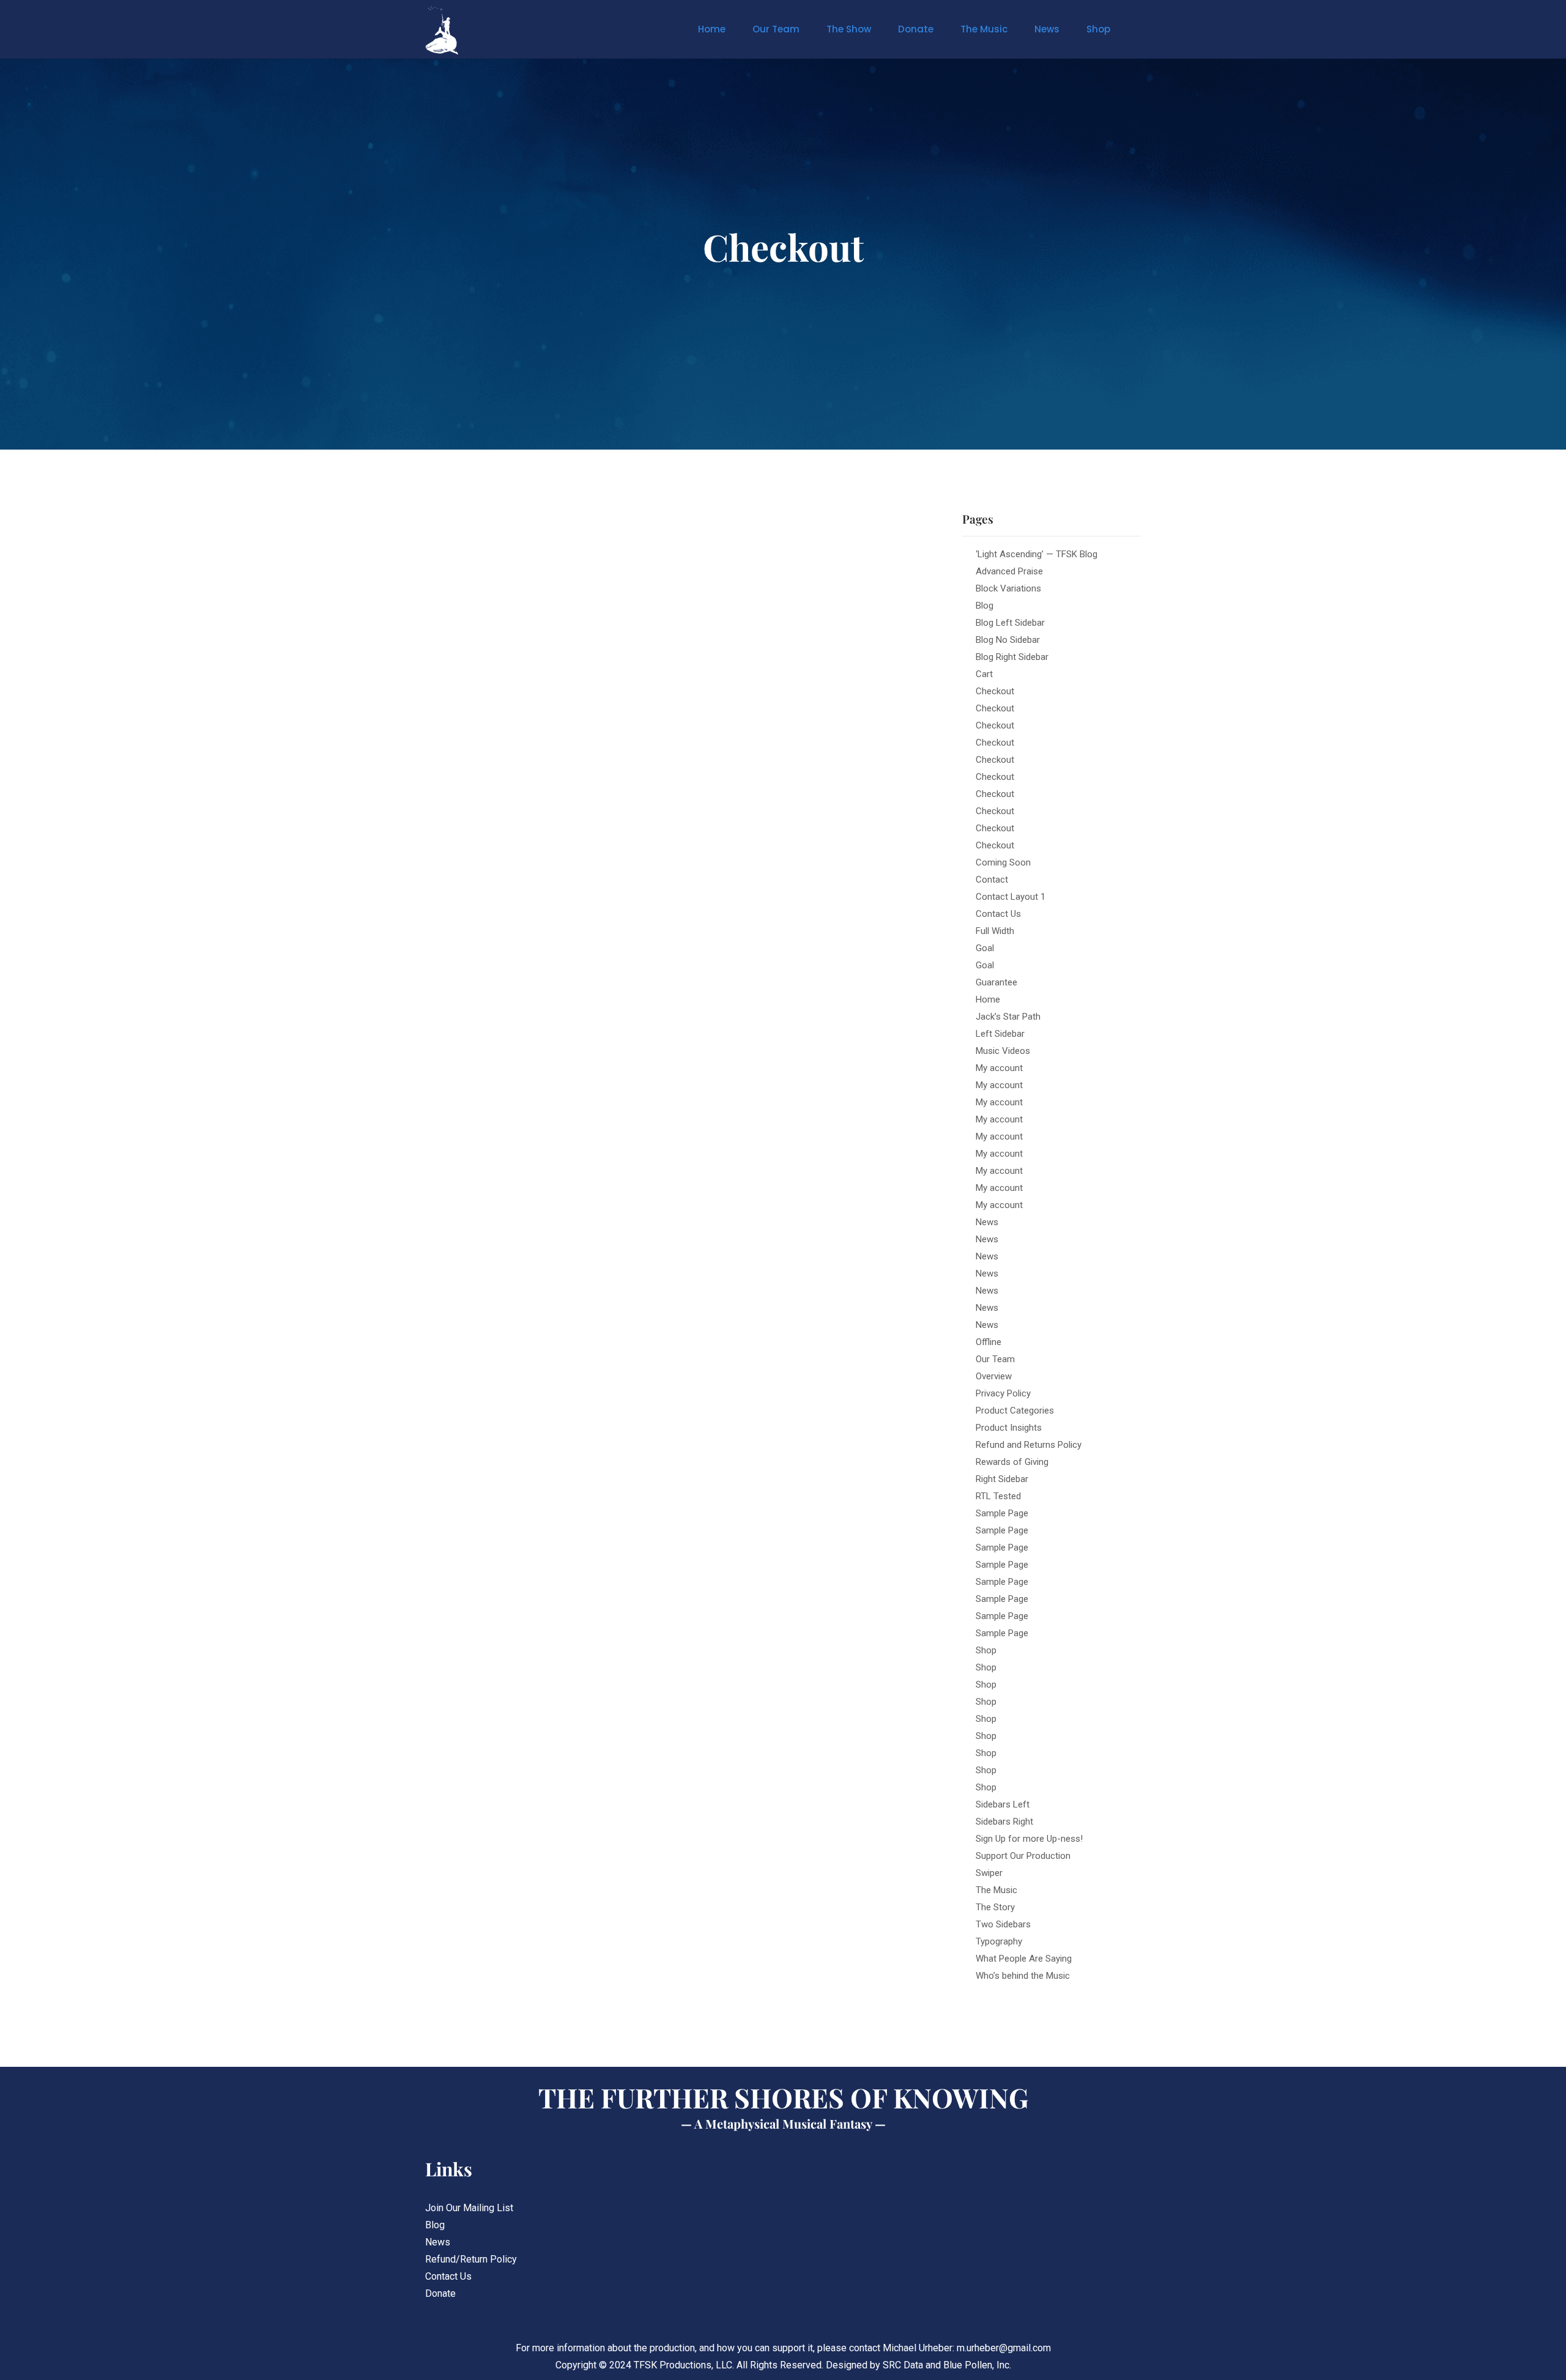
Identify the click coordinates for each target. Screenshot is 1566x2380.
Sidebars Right (1004, 1822)
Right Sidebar (1002, 1479)
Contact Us (998, 914)
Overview (994, 1376)
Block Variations (1008, 588)
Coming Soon (1003, 862)
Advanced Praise (1009, 571)
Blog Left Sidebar (1010, 623)
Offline (989, 1342)
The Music (984, 29)
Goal (985, 948)
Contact (992, 880)
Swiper (989, 1873)
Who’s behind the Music (1023, 1976)
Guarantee (996, 982)
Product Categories (1015, 1411)
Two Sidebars (1003, 1924)
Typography (999, 1941)
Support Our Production (1023, 1856)
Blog (985, 606)
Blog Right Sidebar (1012, 657)
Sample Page (1002, 1513)
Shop (1098, 29)
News (1047, 29)
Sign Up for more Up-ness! (1029, 1839)
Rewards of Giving (1012, 1462)
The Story (995, 1907)
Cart (984, 674)
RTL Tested (998, 1496)
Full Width (995, 931)
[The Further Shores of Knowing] (462, 31)
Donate (916, 29)
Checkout (995, 691)
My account (999, 1068)
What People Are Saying (1024, 1959)
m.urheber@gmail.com (1004, 2348)
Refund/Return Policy (471, 2259)
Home (712, 29)
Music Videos (1003, 1051)
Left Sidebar (1000, 1034)
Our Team (776, 29)
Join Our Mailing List (469, 2208)
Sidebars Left (1003, 1804)
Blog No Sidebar (1008, 640)
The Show (849, 29)
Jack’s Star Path (1008, 1017)
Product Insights (1009, 1428)
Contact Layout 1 (1011, 897)
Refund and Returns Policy (1029, 1445)
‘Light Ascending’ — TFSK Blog (1037, 554)
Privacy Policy (1003, 1393)
